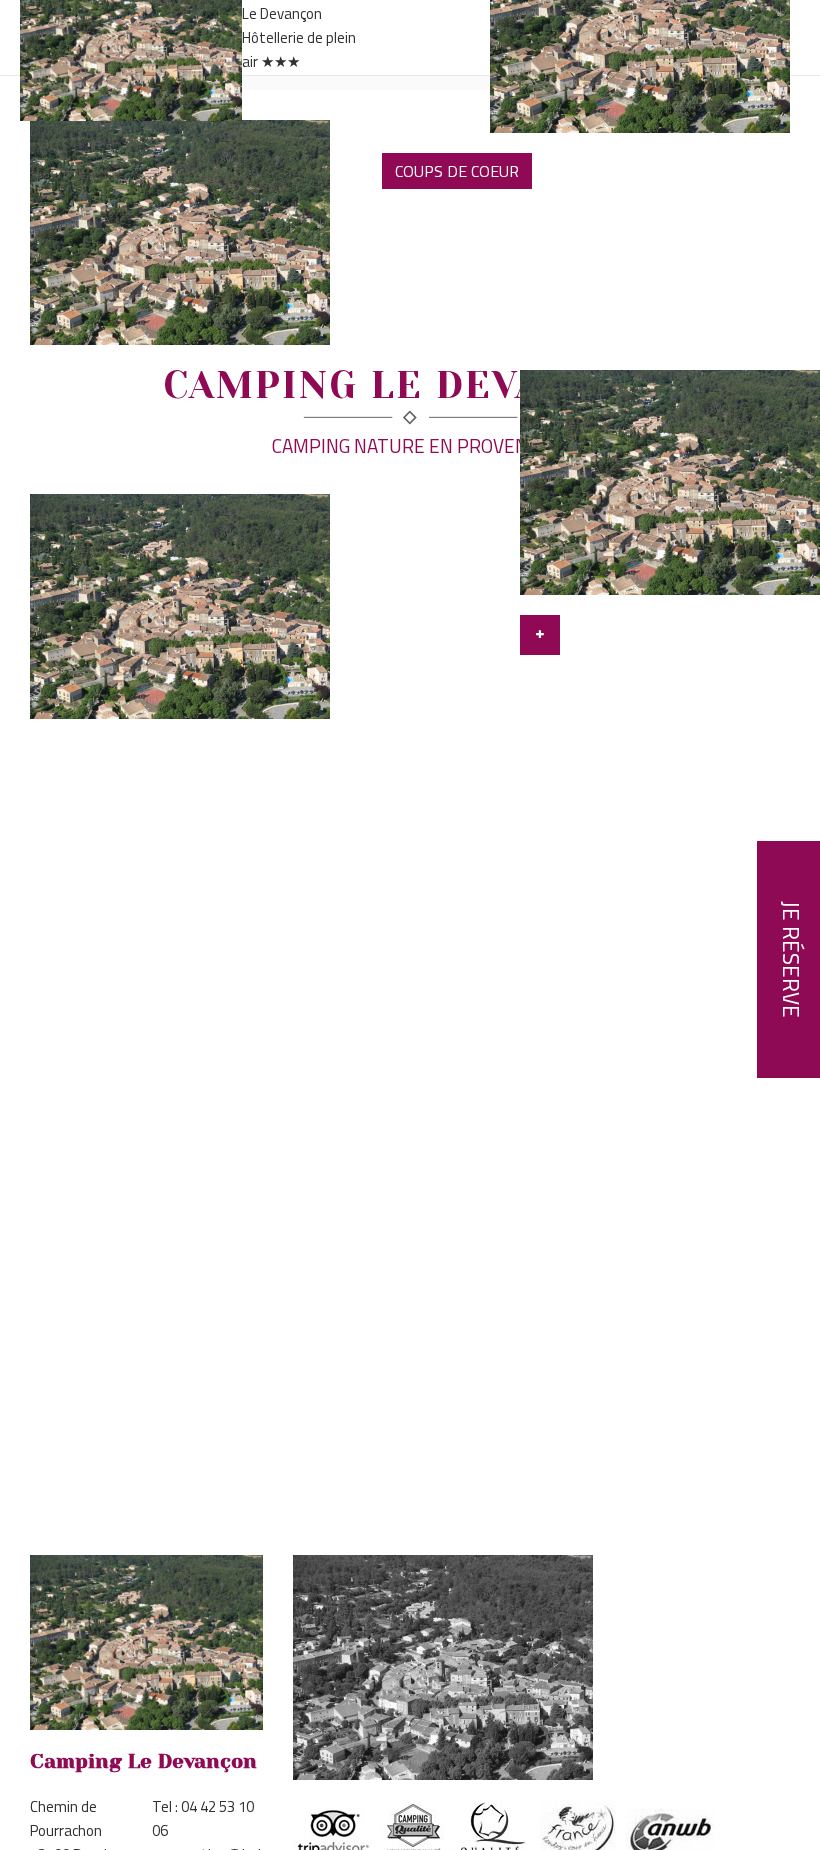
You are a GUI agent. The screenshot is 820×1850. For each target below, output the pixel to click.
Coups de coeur (457, 171)
